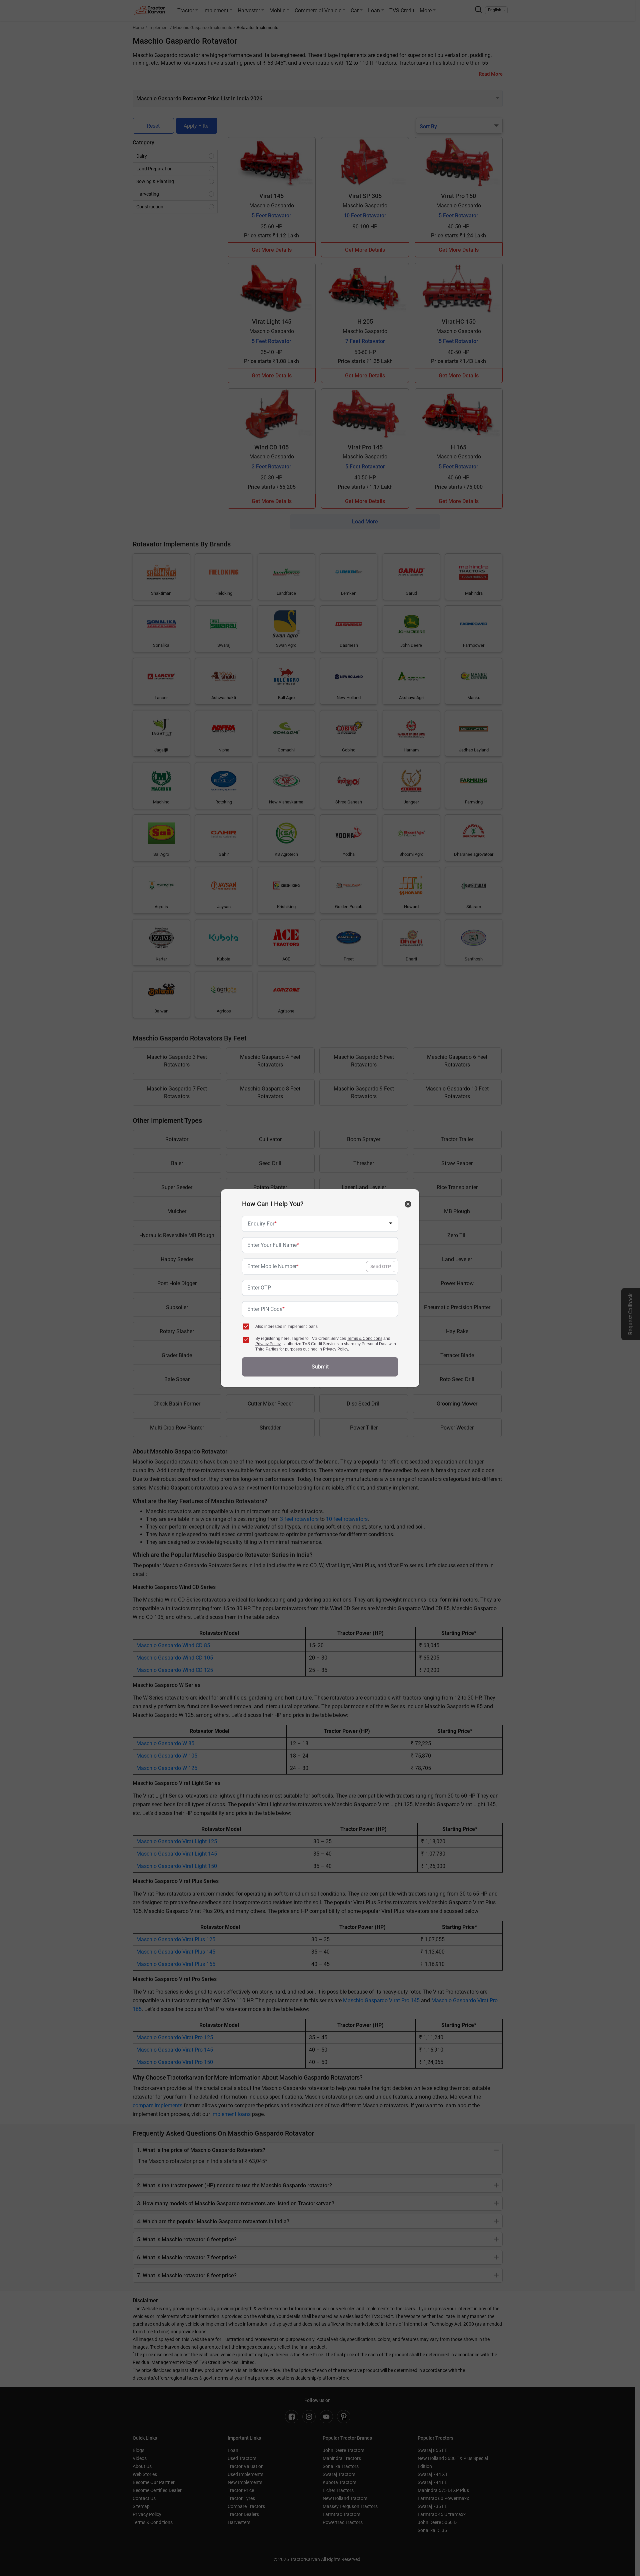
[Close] (408, 1204)
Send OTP (381, 1266)
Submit (320, 1367)
